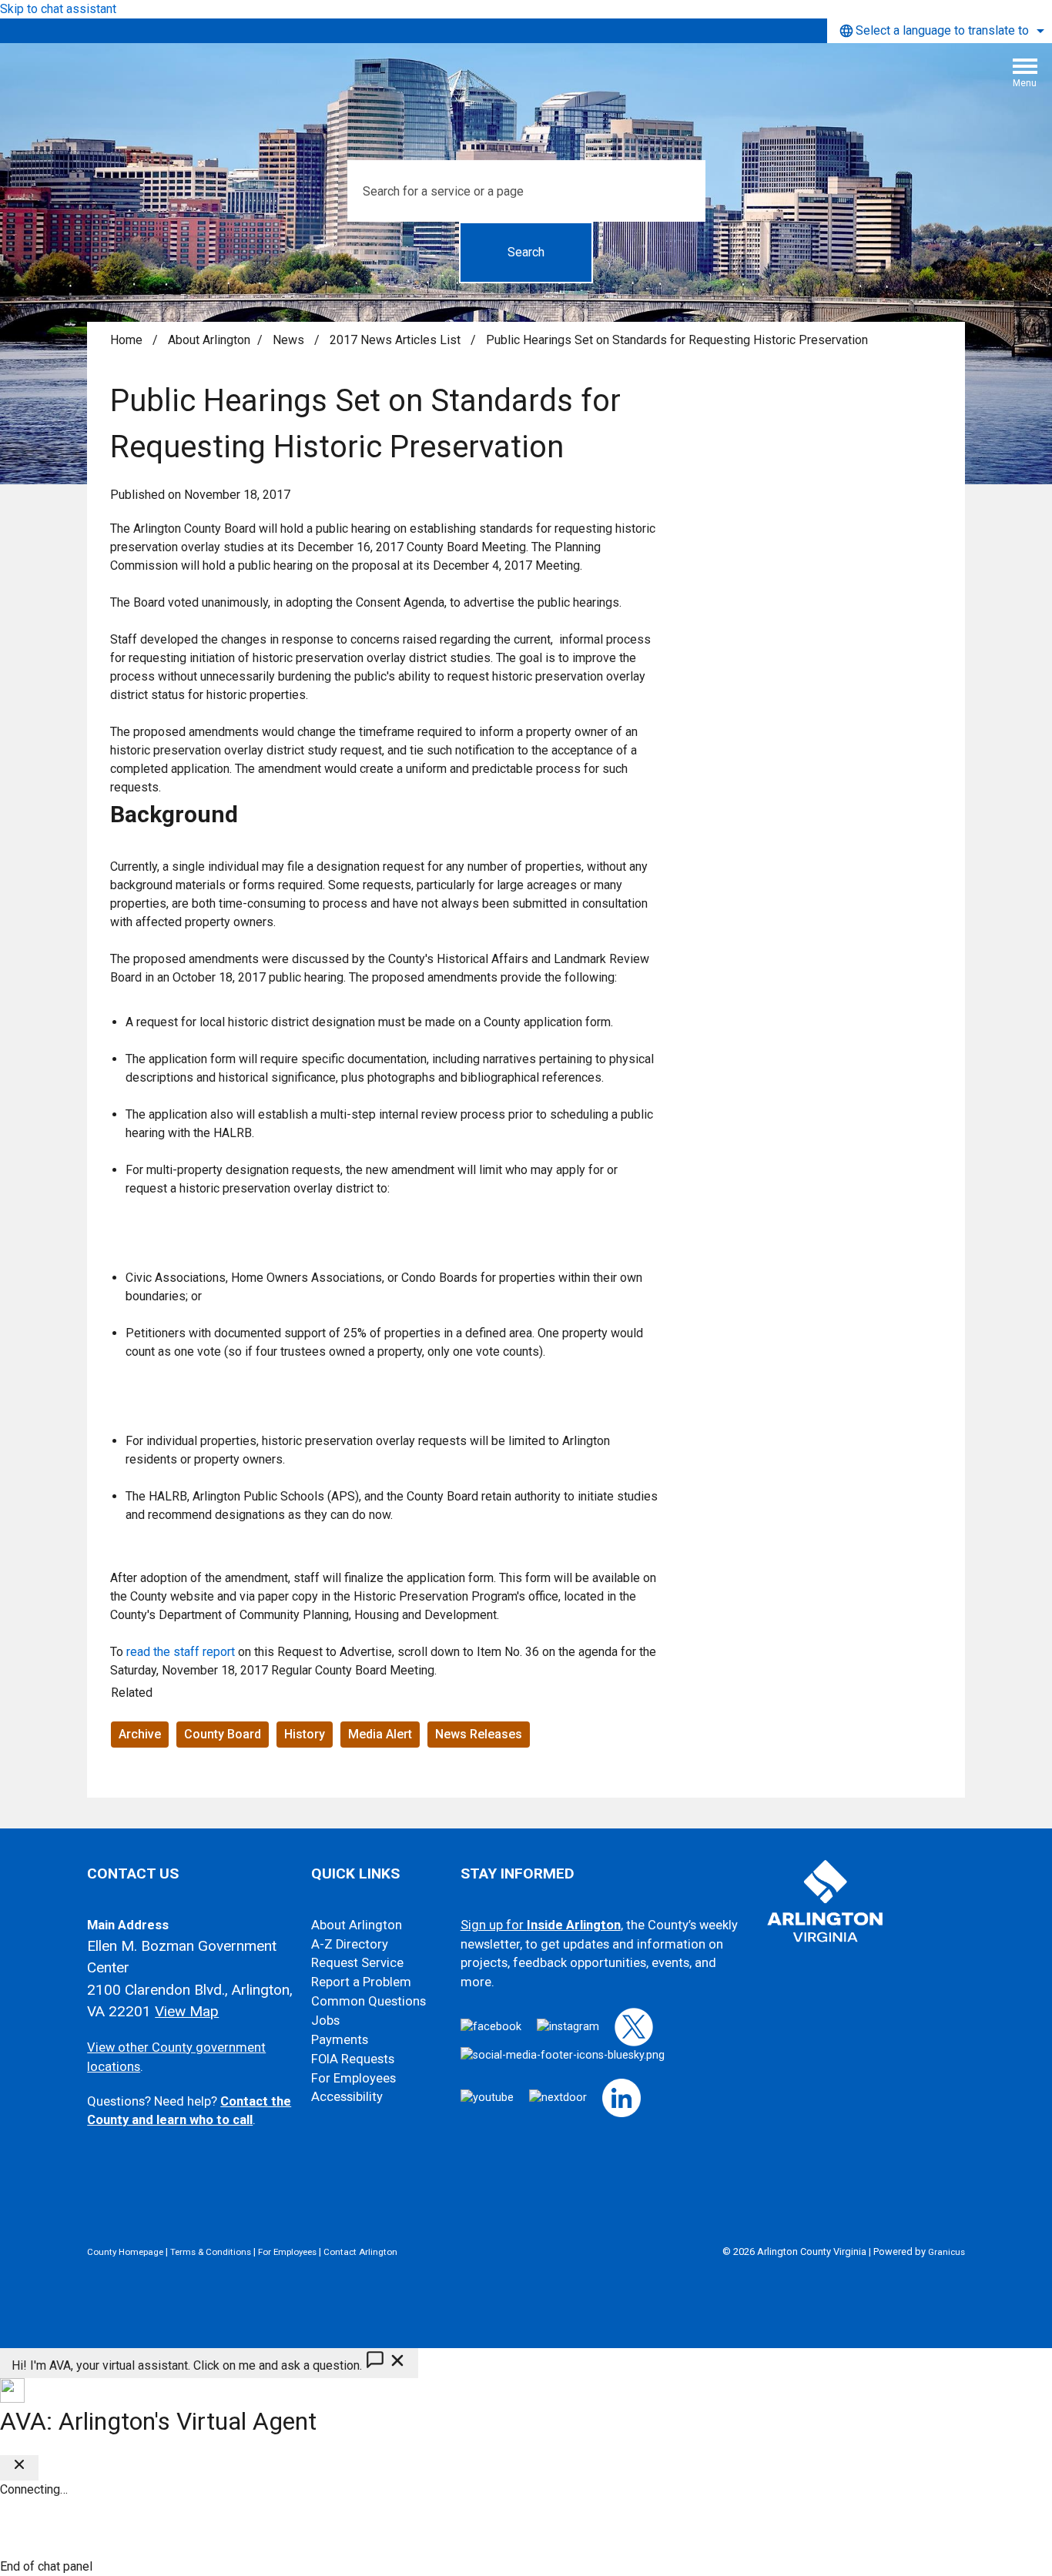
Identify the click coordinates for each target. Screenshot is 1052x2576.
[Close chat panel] (19, 2468)
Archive (140, 1734)
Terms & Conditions (211, 2252)
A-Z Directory (350, 1944)
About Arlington (209, 340)
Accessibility (347, 2097)
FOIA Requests (353, 2059)
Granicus (946, 2252)
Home (126, 340)
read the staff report (181, 1652)
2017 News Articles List (397, 340)
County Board (223, 1734)
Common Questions (369, 2001)
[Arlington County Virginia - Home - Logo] (532, 79)
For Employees (353, 2078)
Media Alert (380, 1734)
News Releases (479, 1734)
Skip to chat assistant (58, 9)
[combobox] (940, 31)
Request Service (357, 1963)
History (305, 1734)
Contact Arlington (360, 2252)
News (290, 340)
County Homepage (125, 2252)
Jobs (325, 2021)
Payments (340, 2040)
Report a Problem (361, 1982)
